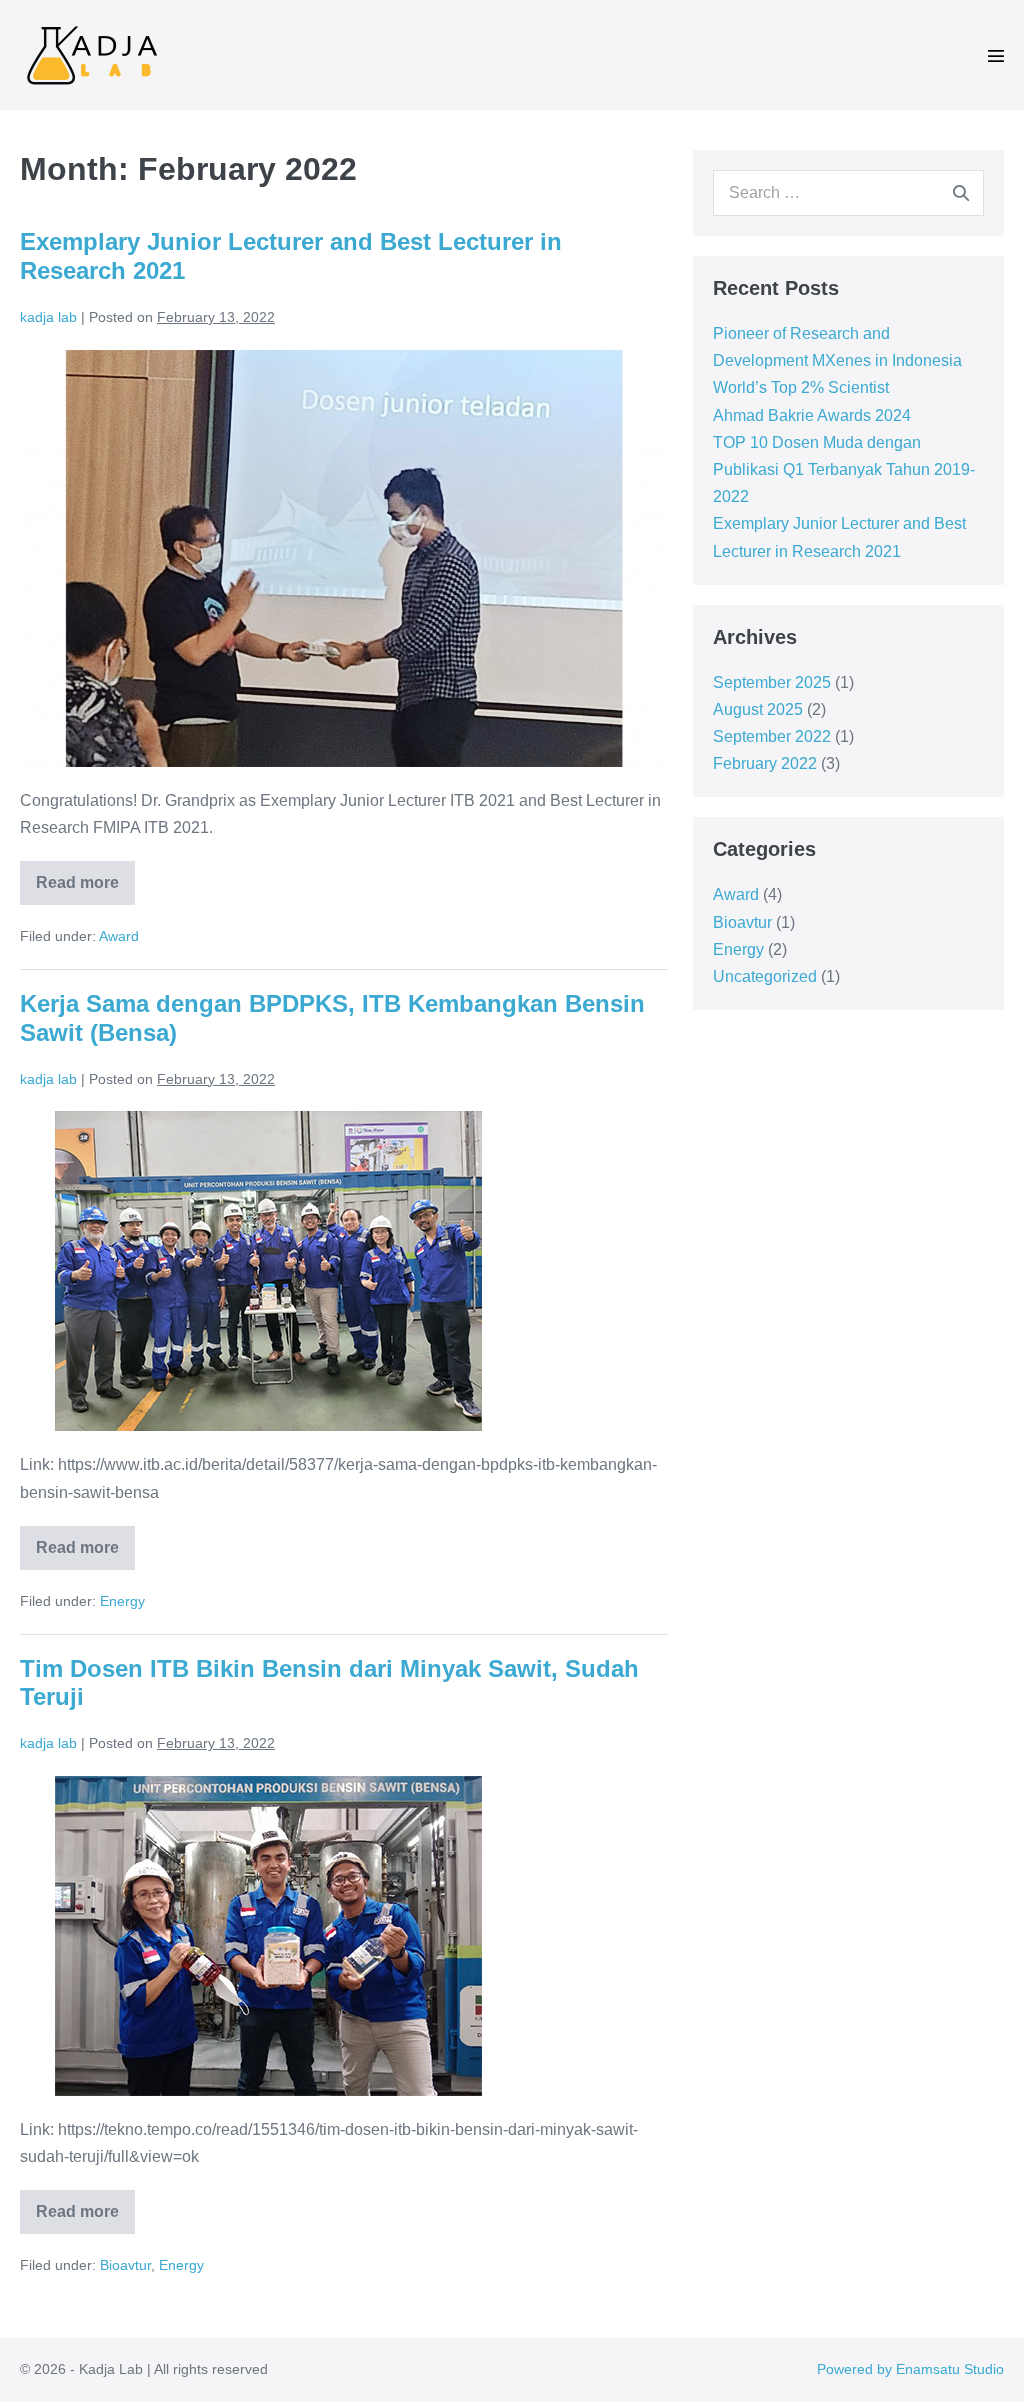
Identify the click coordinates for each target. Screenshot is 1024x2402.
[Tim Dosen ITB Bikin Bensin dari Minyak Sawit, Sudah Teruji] (268, 1936)
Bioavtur (125, 2265)
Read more (85, 876)
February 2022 (765, 763)
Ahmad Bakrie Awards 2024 (812, 415)
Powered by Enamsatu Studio (910, 2369)
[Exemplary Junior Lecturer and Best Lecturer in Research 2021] (344, 558)
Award (119, 936)
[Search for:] (848, 192)
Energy (122, 1601)
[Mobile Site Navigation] (996, 56)
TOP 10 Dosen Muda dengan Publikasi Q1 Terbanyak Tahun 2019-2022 (844, 469)
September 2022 (772, 736)
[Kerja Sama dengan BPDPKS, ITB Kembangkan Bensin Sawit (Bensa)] (268, 1271)
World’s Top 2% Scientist (801, 387)
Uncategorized (765, 976)
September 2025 (772, 682)
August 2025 (758, 709)
